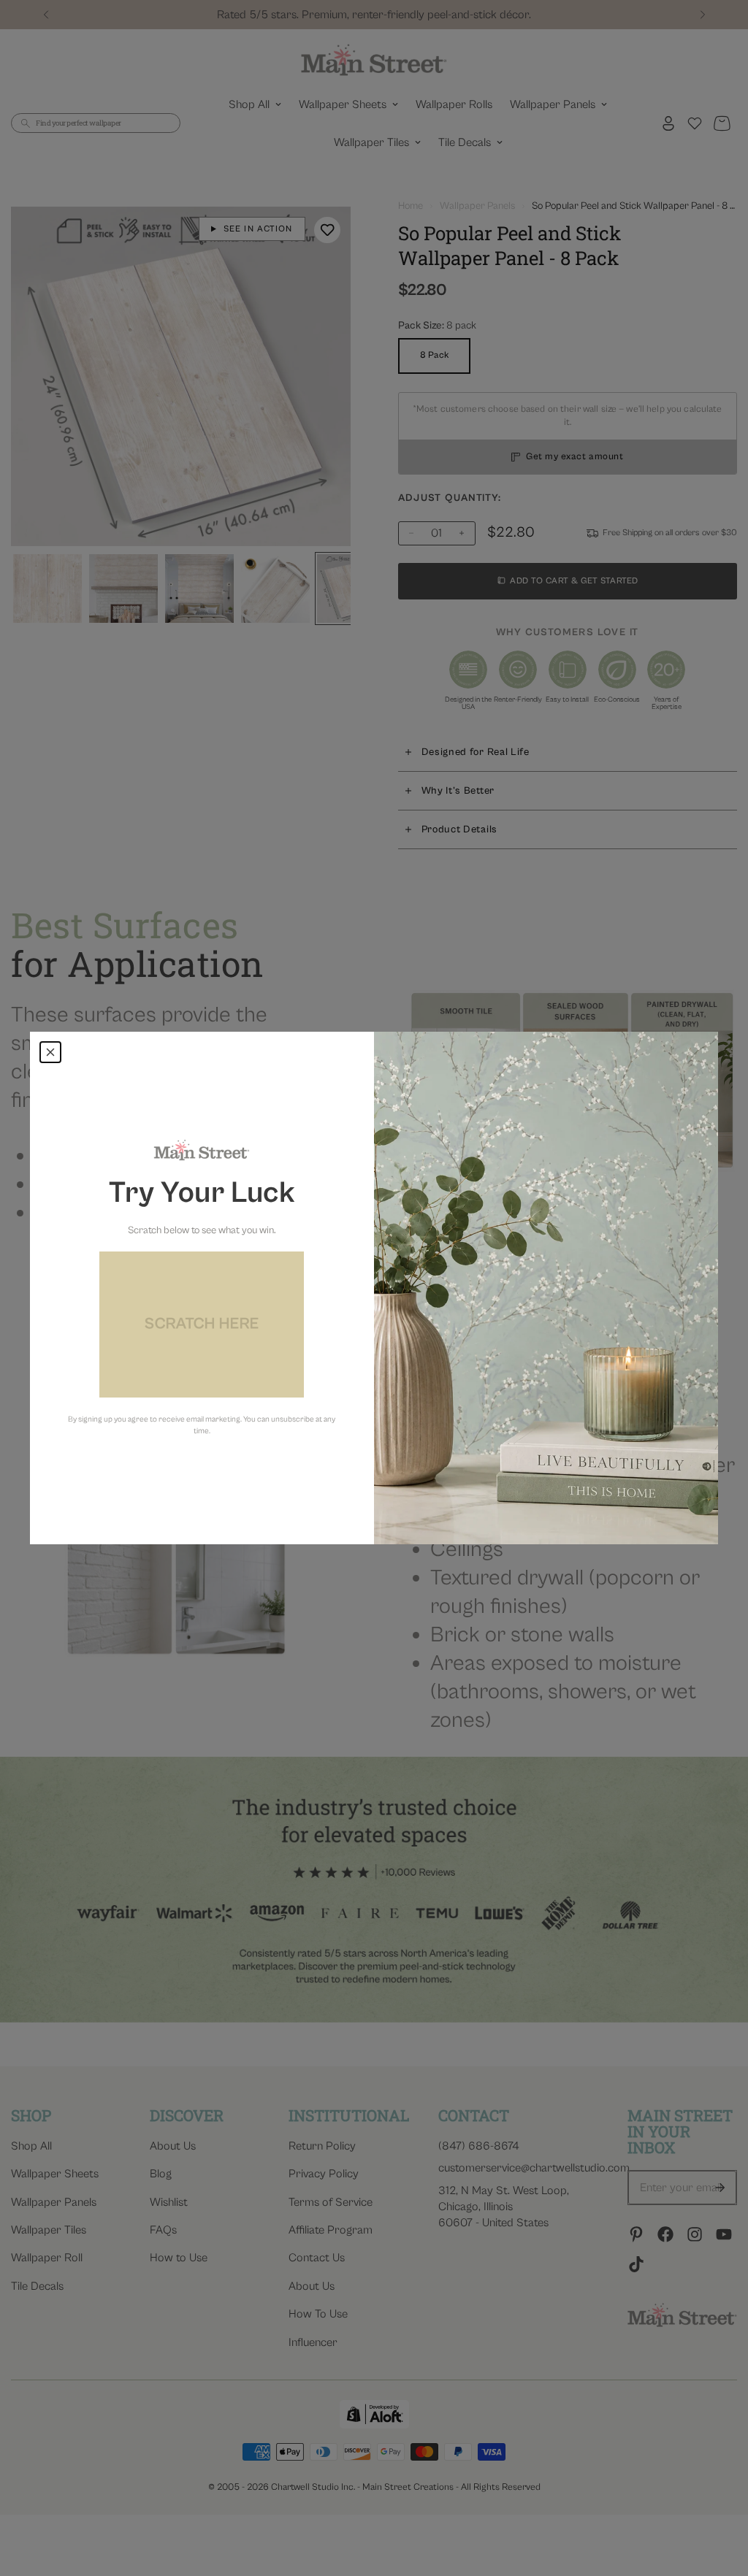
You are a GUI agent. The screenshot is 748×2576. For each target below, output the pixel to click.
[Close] (50, 1052)
